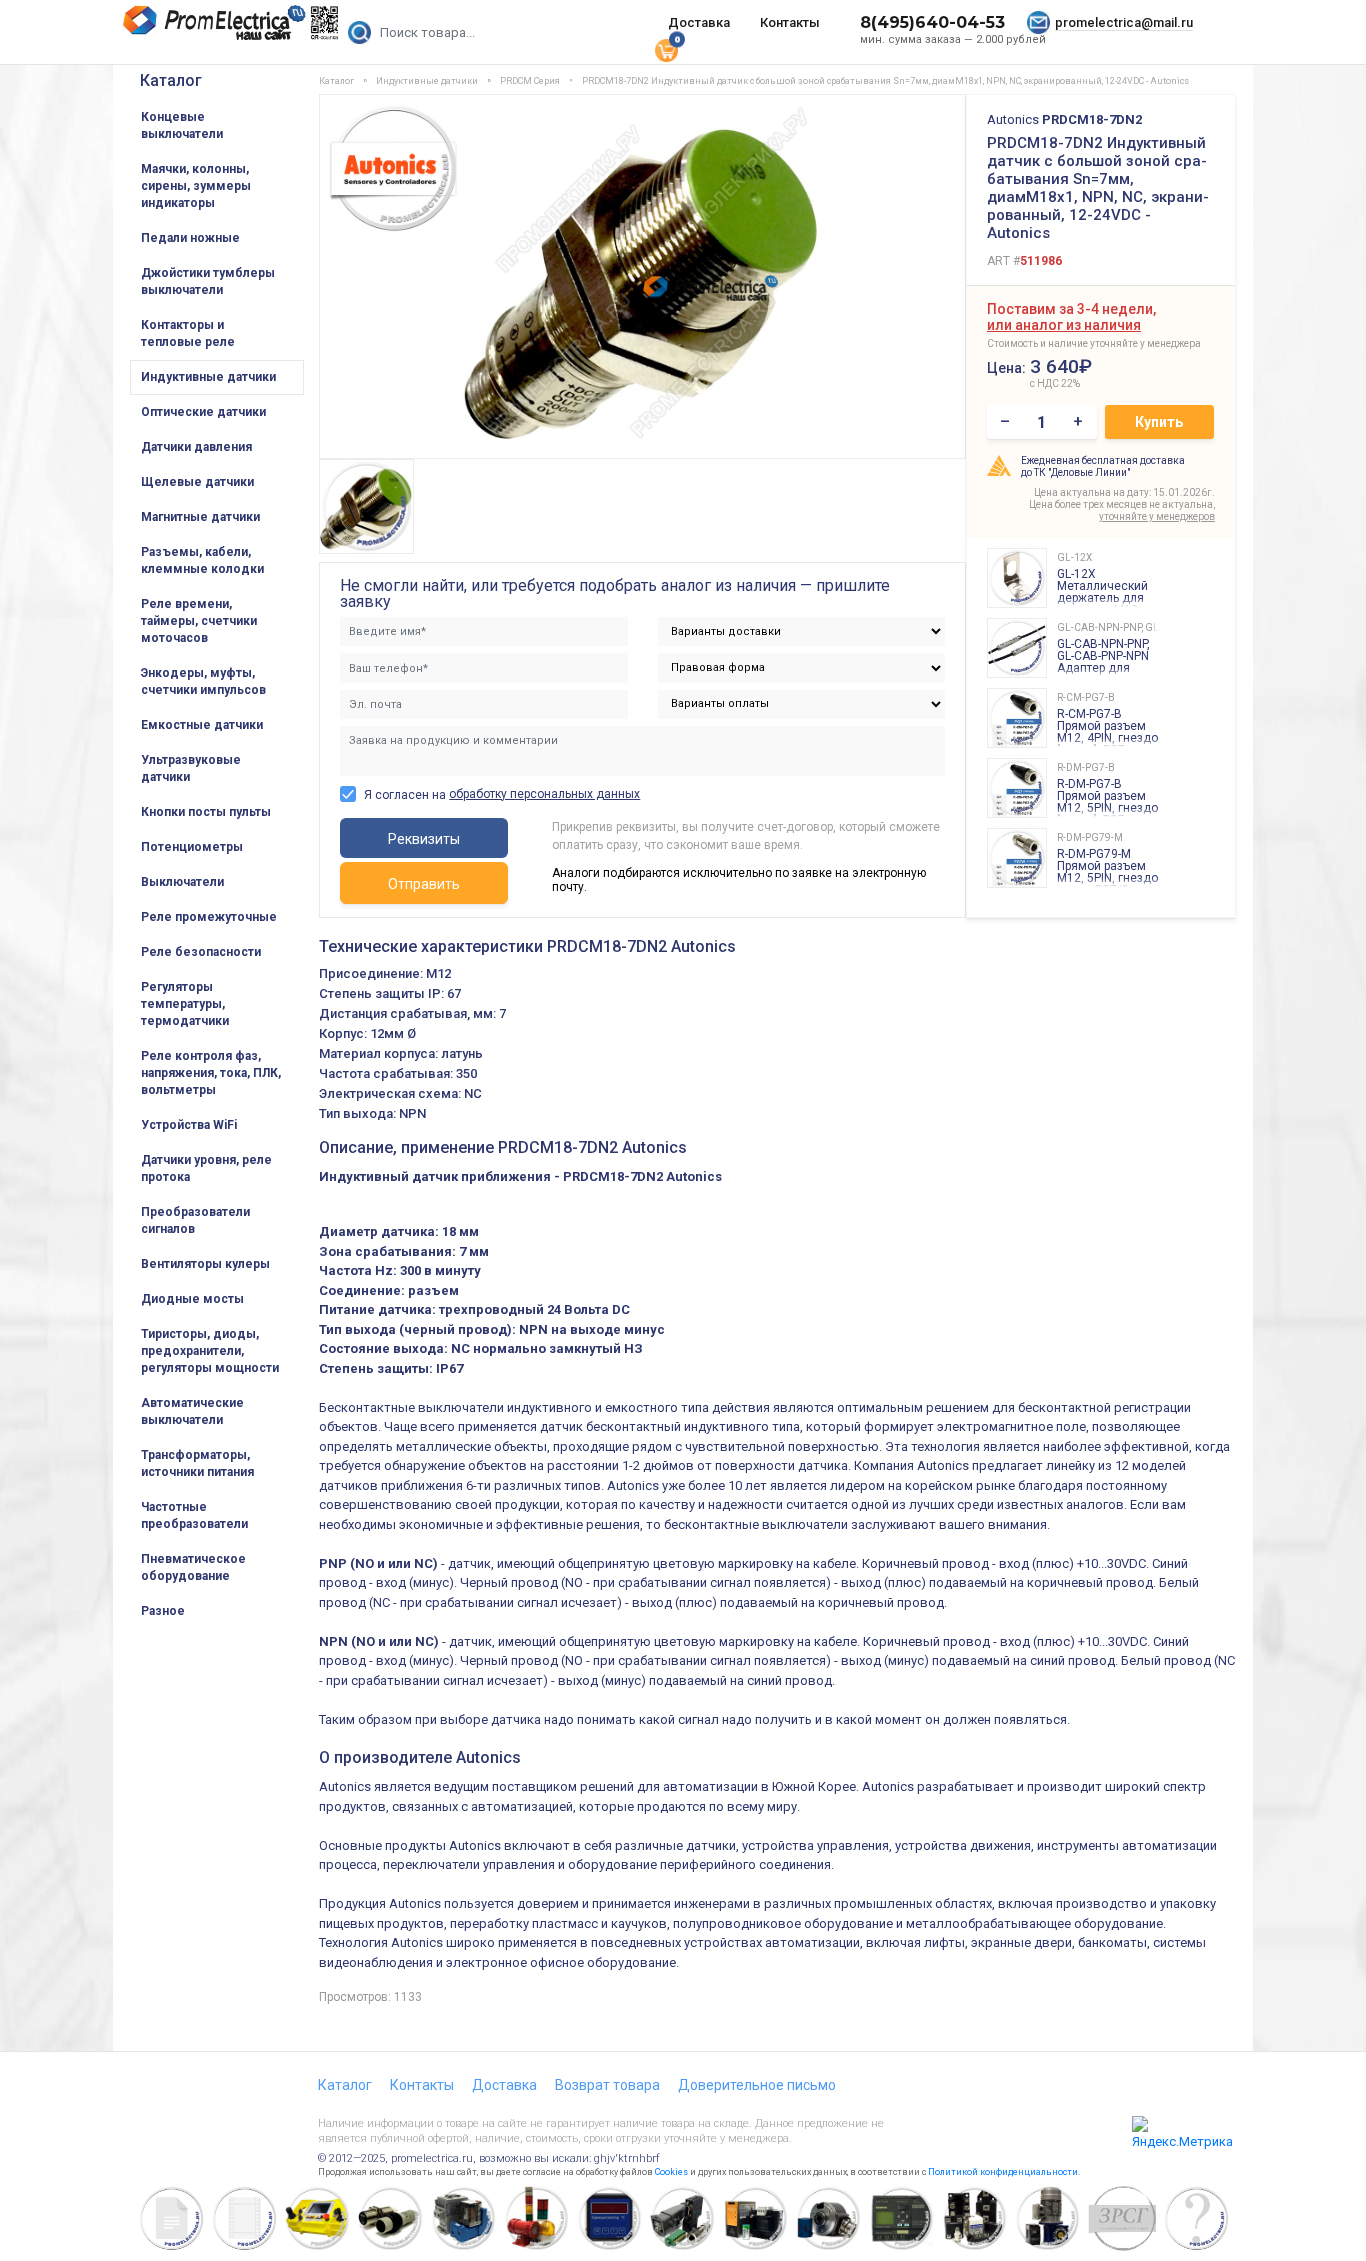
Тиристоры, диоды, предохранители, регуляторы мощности (210, 1351)
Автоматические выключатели (192, 1411)
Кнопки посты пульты (206, 812)
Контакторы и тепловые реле (188, 333)
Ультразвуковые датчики (191, 768)
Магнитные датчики (200, 517)
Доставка (699, 22)
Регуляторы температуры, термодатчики (185, 1004)
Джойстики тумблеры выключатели (208, 281)
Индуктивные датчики (208, 377)
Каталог (171, 80)
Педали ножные (190, 238)
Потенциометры (192, 847)
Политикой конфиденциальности (1003, 2172)
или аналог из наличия (1064, 325)
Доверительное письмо (757, 2085)
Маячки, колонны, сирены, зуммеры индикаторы (196, 186)
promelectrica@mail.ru (1124, 22)
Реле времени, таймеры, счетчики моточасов (199, 621)
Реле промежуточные (209, 917)
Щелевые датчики (197, 482)
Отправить (424, 884)
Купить (1159, 422)
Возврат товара (607, 2085)
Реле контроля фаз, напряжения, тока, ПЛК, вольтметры (211, 1073)
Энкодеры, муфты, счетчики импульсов (203, 681)
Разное (163, 1611)
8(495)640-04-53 (932, 22)
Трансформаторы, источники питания (197, 1463)
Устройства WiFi (189, 1125)
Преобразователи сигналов (195, 1220)
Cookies (671, 2172)
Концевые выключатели (182, 125)
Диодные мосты (192, 1299)
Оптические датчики (203, 412)
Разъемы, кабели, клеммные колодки (202, 560)
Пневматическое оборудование (193, 1567)
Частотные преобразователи (194, 1515)
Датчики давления (196, 447)
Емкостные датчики (202, 725)
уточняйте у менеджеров (1157, 516)
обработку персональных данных (544, 794)
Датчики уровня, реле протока (206, 1168)
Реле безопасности (201, 952)
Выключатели (182, 882)
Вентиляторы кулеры (205, 1264)
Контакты (790, 22)
